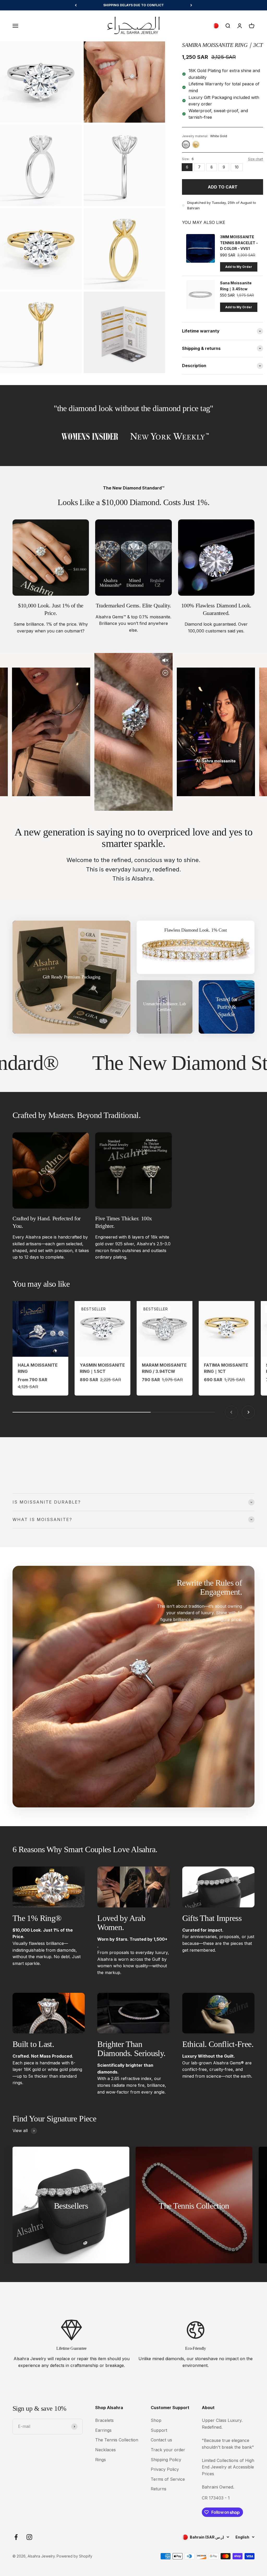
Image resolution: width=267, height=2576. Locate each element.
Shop (156, 2420)
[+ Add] (239, 267)
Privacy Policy (165, 2469)
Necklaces (105, 2450)
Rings (101, 2460)
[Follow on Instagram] (29, 2537)
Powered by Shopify (74, 2556)
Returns (159, 2489)
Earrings (103, 2430)
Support (159, 2430)
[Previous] (76, 5)
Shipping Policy (166, 2460)
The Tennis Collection (117, 2440)
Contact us (161, 2440)
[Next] (191, 5)
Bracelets (104, 2420)
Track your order (168, 2450)
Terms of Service (168, 2479)
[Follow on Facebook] (16, 2537)
